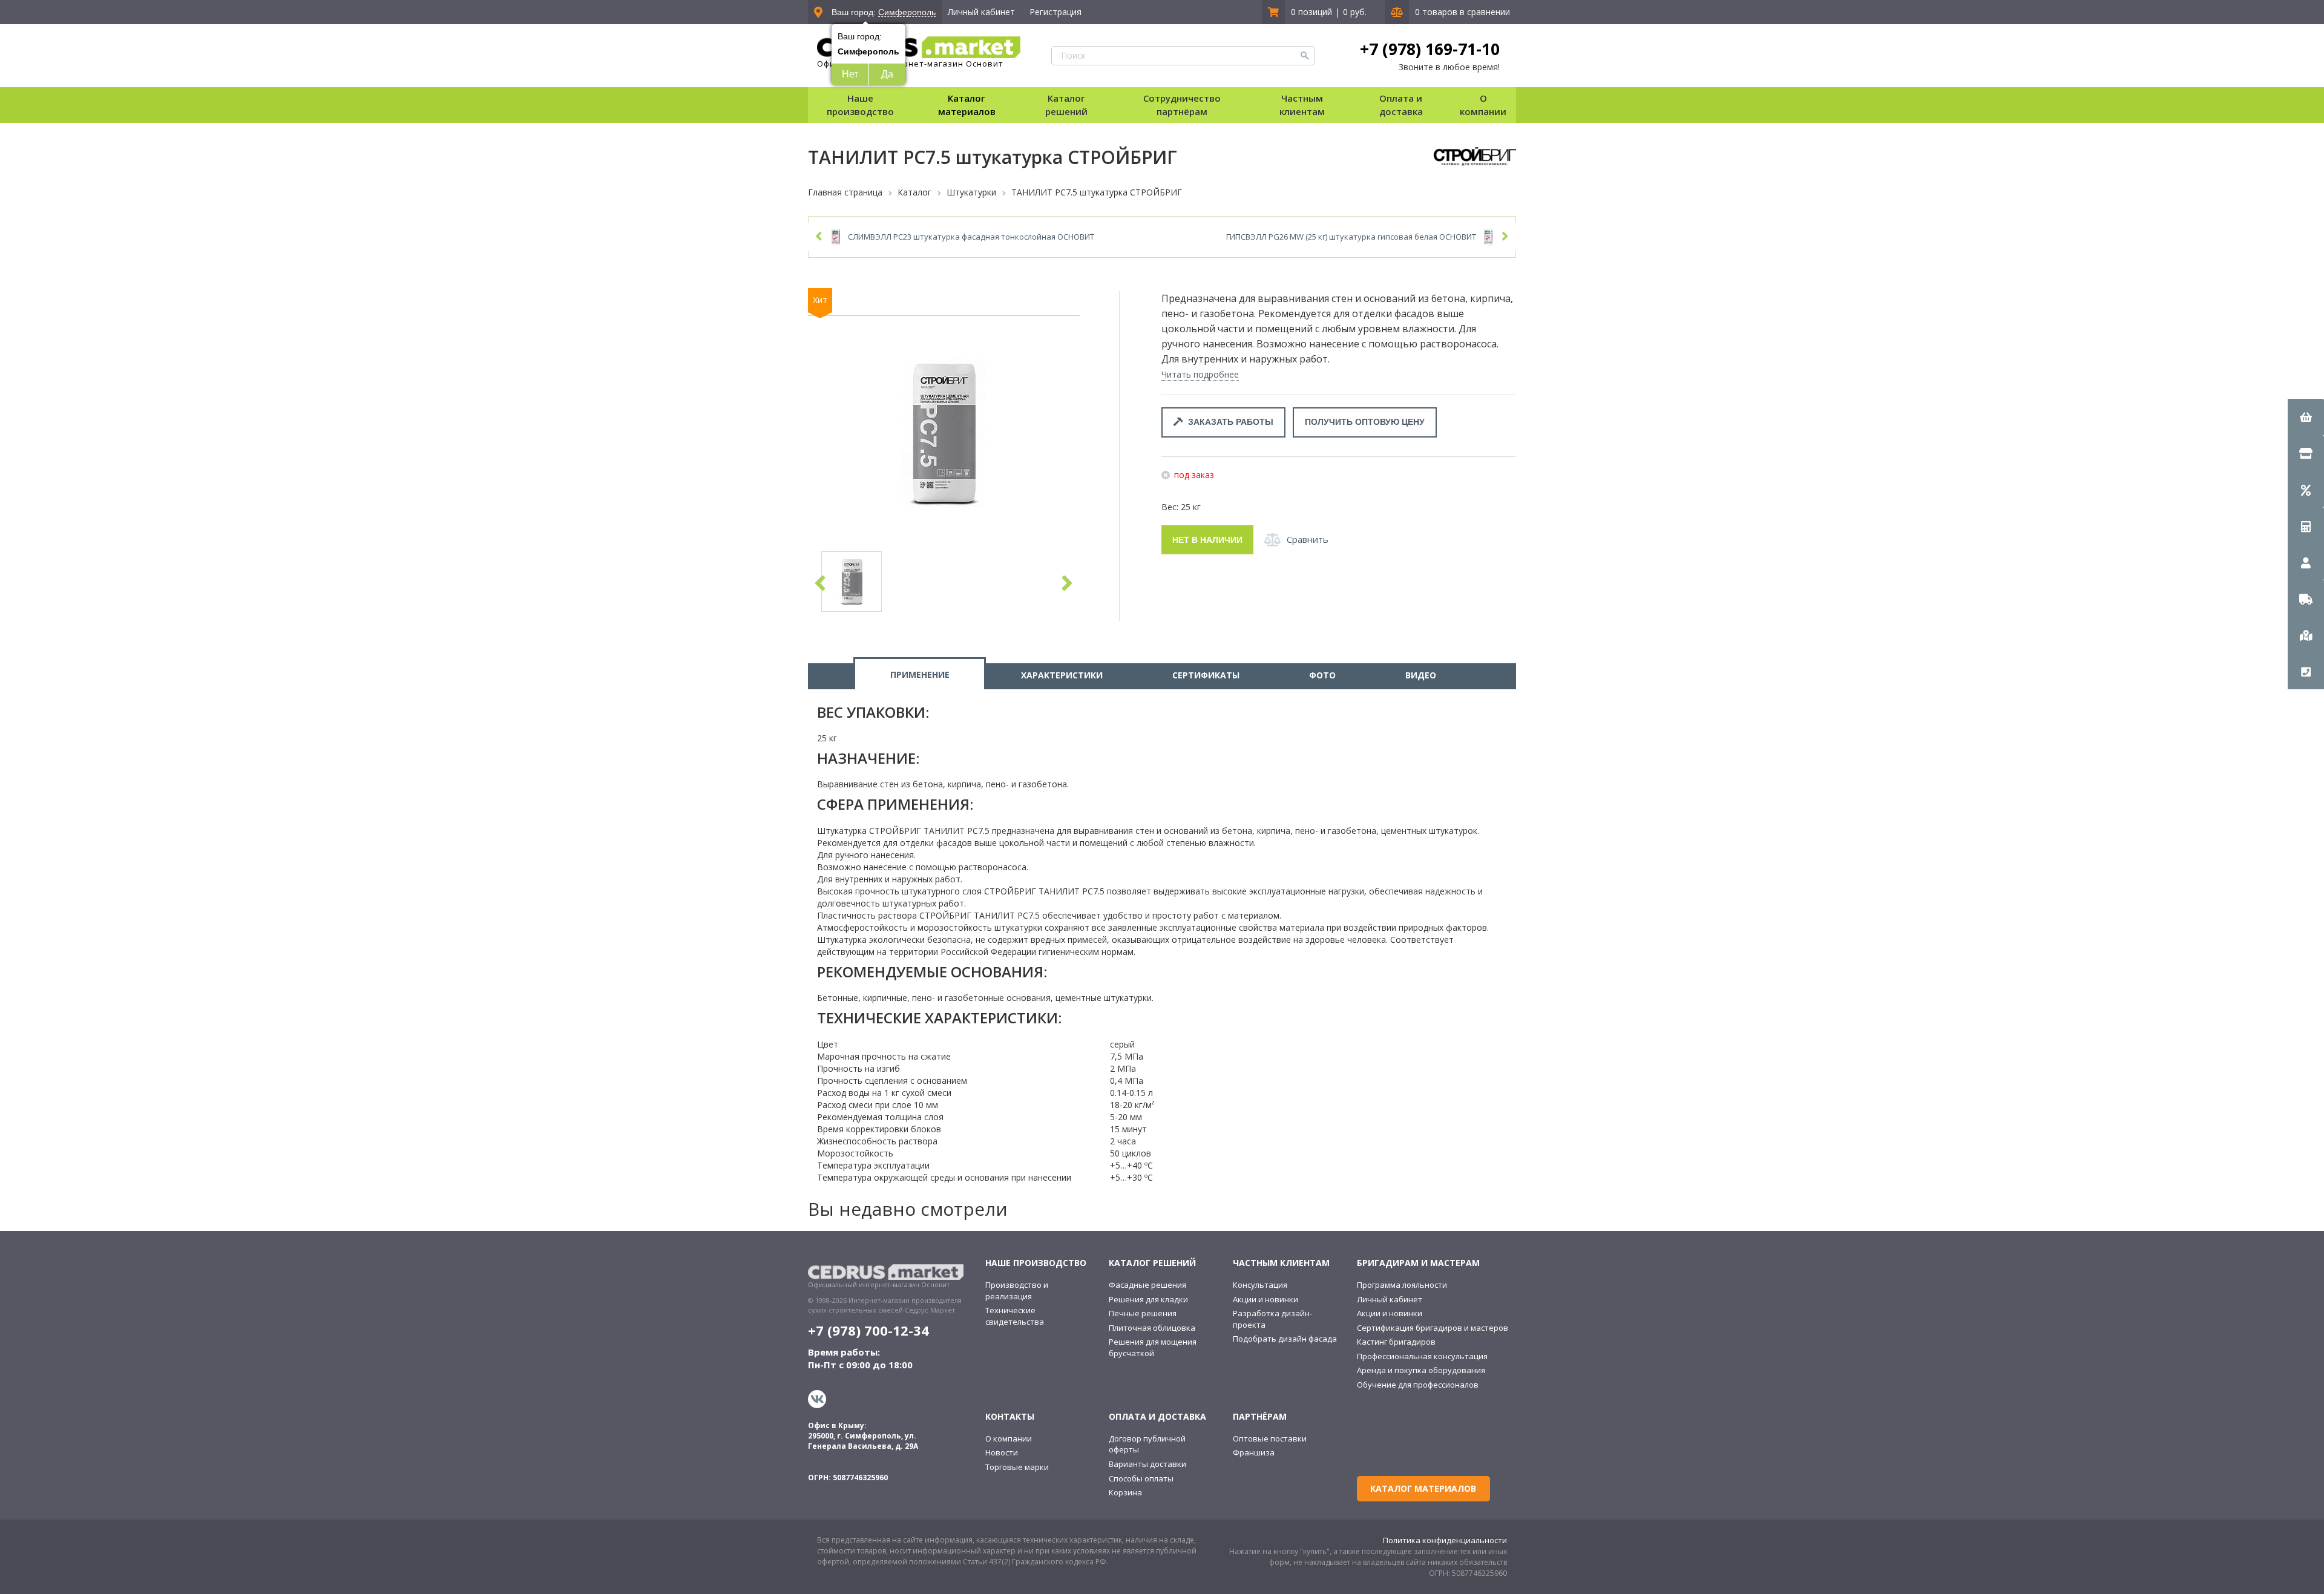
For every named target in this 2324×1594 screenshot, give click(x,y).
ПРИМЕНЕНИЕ (920, 674)
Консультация (1260, 1285)
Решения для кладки (1148, 1299)
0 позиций (1311, 12)
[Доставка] (2306, 599)
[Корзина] (2306, 417)
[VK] (819, 1399)
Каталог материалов (967, 104)
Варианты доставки (1147, 1464)
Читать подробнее (1200, 374)
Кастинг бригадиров (1396, 1342)
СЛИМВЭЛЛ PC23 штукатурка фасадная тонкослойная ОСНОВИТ (971, 237)
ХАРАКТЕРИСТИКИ (1062, 675)
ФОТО (1322, 675)
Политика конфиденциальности (1445, 1540)
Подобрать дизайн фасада (1285, 1339)
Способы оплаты (1141, 1478)
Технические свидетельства (1015, 1316)
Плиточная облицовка (1152, 1328)
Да (887, 74)
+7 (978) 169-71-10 (1430, 49)
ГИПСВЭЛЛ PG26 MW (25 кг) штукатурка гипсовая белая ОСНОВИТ (1351, 237)
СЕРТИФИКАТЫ (1206, 675)
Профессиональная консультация (1422, 1356)
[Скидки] (2306, 490)
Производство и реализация (1017, 1291)
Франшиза (1254, 1452)
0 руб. (1355, 12)
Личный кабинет (981, 12)
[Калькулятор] (2306, 526)
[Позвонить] (2306, 671)
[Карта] (2306, 635)
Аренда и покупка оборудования (1421, 1370)
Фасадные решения (1147, 1285)
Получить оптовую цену (1365, 422)
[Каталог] (2306, 453)
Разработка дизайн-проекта (1272, 1319)
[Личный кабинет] (2306, 562)
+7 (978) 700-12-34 (868, 1330)
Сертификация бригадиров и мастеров (1433, 1328)
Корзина (1125, 1492)
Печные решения (1143, 1313)
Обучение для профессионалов (1418, 1385)
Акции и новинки (1265, 1299)
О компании (1009, 1438)
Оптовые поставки (1270, 1438)
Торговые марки (1017, 1467)
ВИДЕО (1421, 675)
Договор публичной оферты (1147, 1444)
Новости (1002, 1452)
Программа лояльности (1402, 1285)
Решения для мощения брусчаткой (1153, 1347)
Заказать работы (1228, 422)
